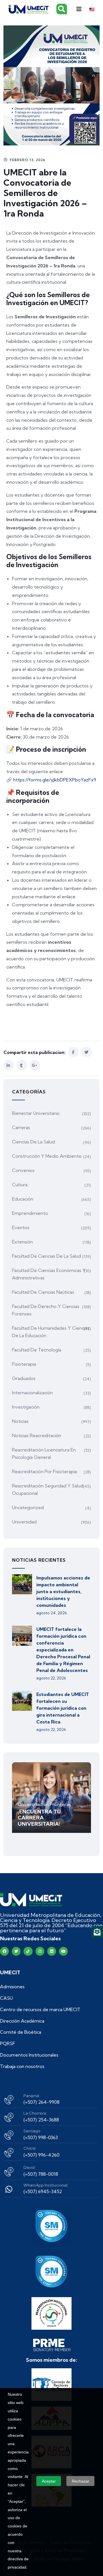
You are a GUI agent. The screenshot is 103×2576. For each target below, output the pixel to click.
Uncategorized (28, 1507)
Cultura (20, 1185)
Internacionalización (32, 1393)
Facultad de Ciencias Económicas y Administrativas (49, 1274)
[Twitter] (16, 1951)
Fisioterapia (24, 1364)
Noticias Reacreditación (37, 1435)
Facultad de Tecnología (37, 1350)
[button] (79, 9)
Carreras (21, 1127)
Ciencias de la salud (33, 1142)
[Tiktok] (28, 1951)
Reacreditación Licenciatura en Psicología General (44, 1453)
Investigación (26, 1407)
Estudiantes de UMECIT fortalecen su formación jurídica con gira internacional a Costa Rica (63, 1708)
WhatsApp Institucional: (46, 2185)
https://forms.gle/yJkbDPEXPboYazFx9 (54, 780)
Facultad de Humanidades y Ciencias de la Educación (51, 1332)
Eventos (21, 1227)
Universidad (24, 1522)
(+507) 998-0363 (41, 2137)
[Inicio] (31, 1900)
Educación (23, 1199)
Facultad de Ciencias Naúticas (43, 1292)
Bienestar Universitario (36, 1113)
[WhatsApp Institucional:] (9, 2189)
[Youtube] (63, 1951)
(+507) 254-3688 (41, 2120)
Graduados (24, 1378)
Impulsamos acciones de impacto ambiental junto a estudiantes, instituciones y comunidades (63, 1591)
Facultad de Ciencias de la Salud (46, 1256)
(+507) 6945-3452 (43, 2191)
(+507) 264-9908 (41, 2102)
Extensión (22, 1242)
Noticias (20, 1421)
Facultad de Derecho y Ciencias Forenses (46, 1310)
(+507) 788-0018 (41, 2174)
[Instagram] (40, 1951)
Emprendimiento (30, 1213)
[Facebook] (4, 1951)
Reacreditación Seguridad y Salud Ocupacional (48, 1489)
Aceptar (49, 2481)
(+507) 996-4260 (41, 2155)
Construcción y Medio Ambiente (47, 1156)
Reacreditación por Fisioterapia (44, 1471)
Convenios (23, 1170)
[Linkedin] (52, 1951)
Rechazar (81, 2481)
